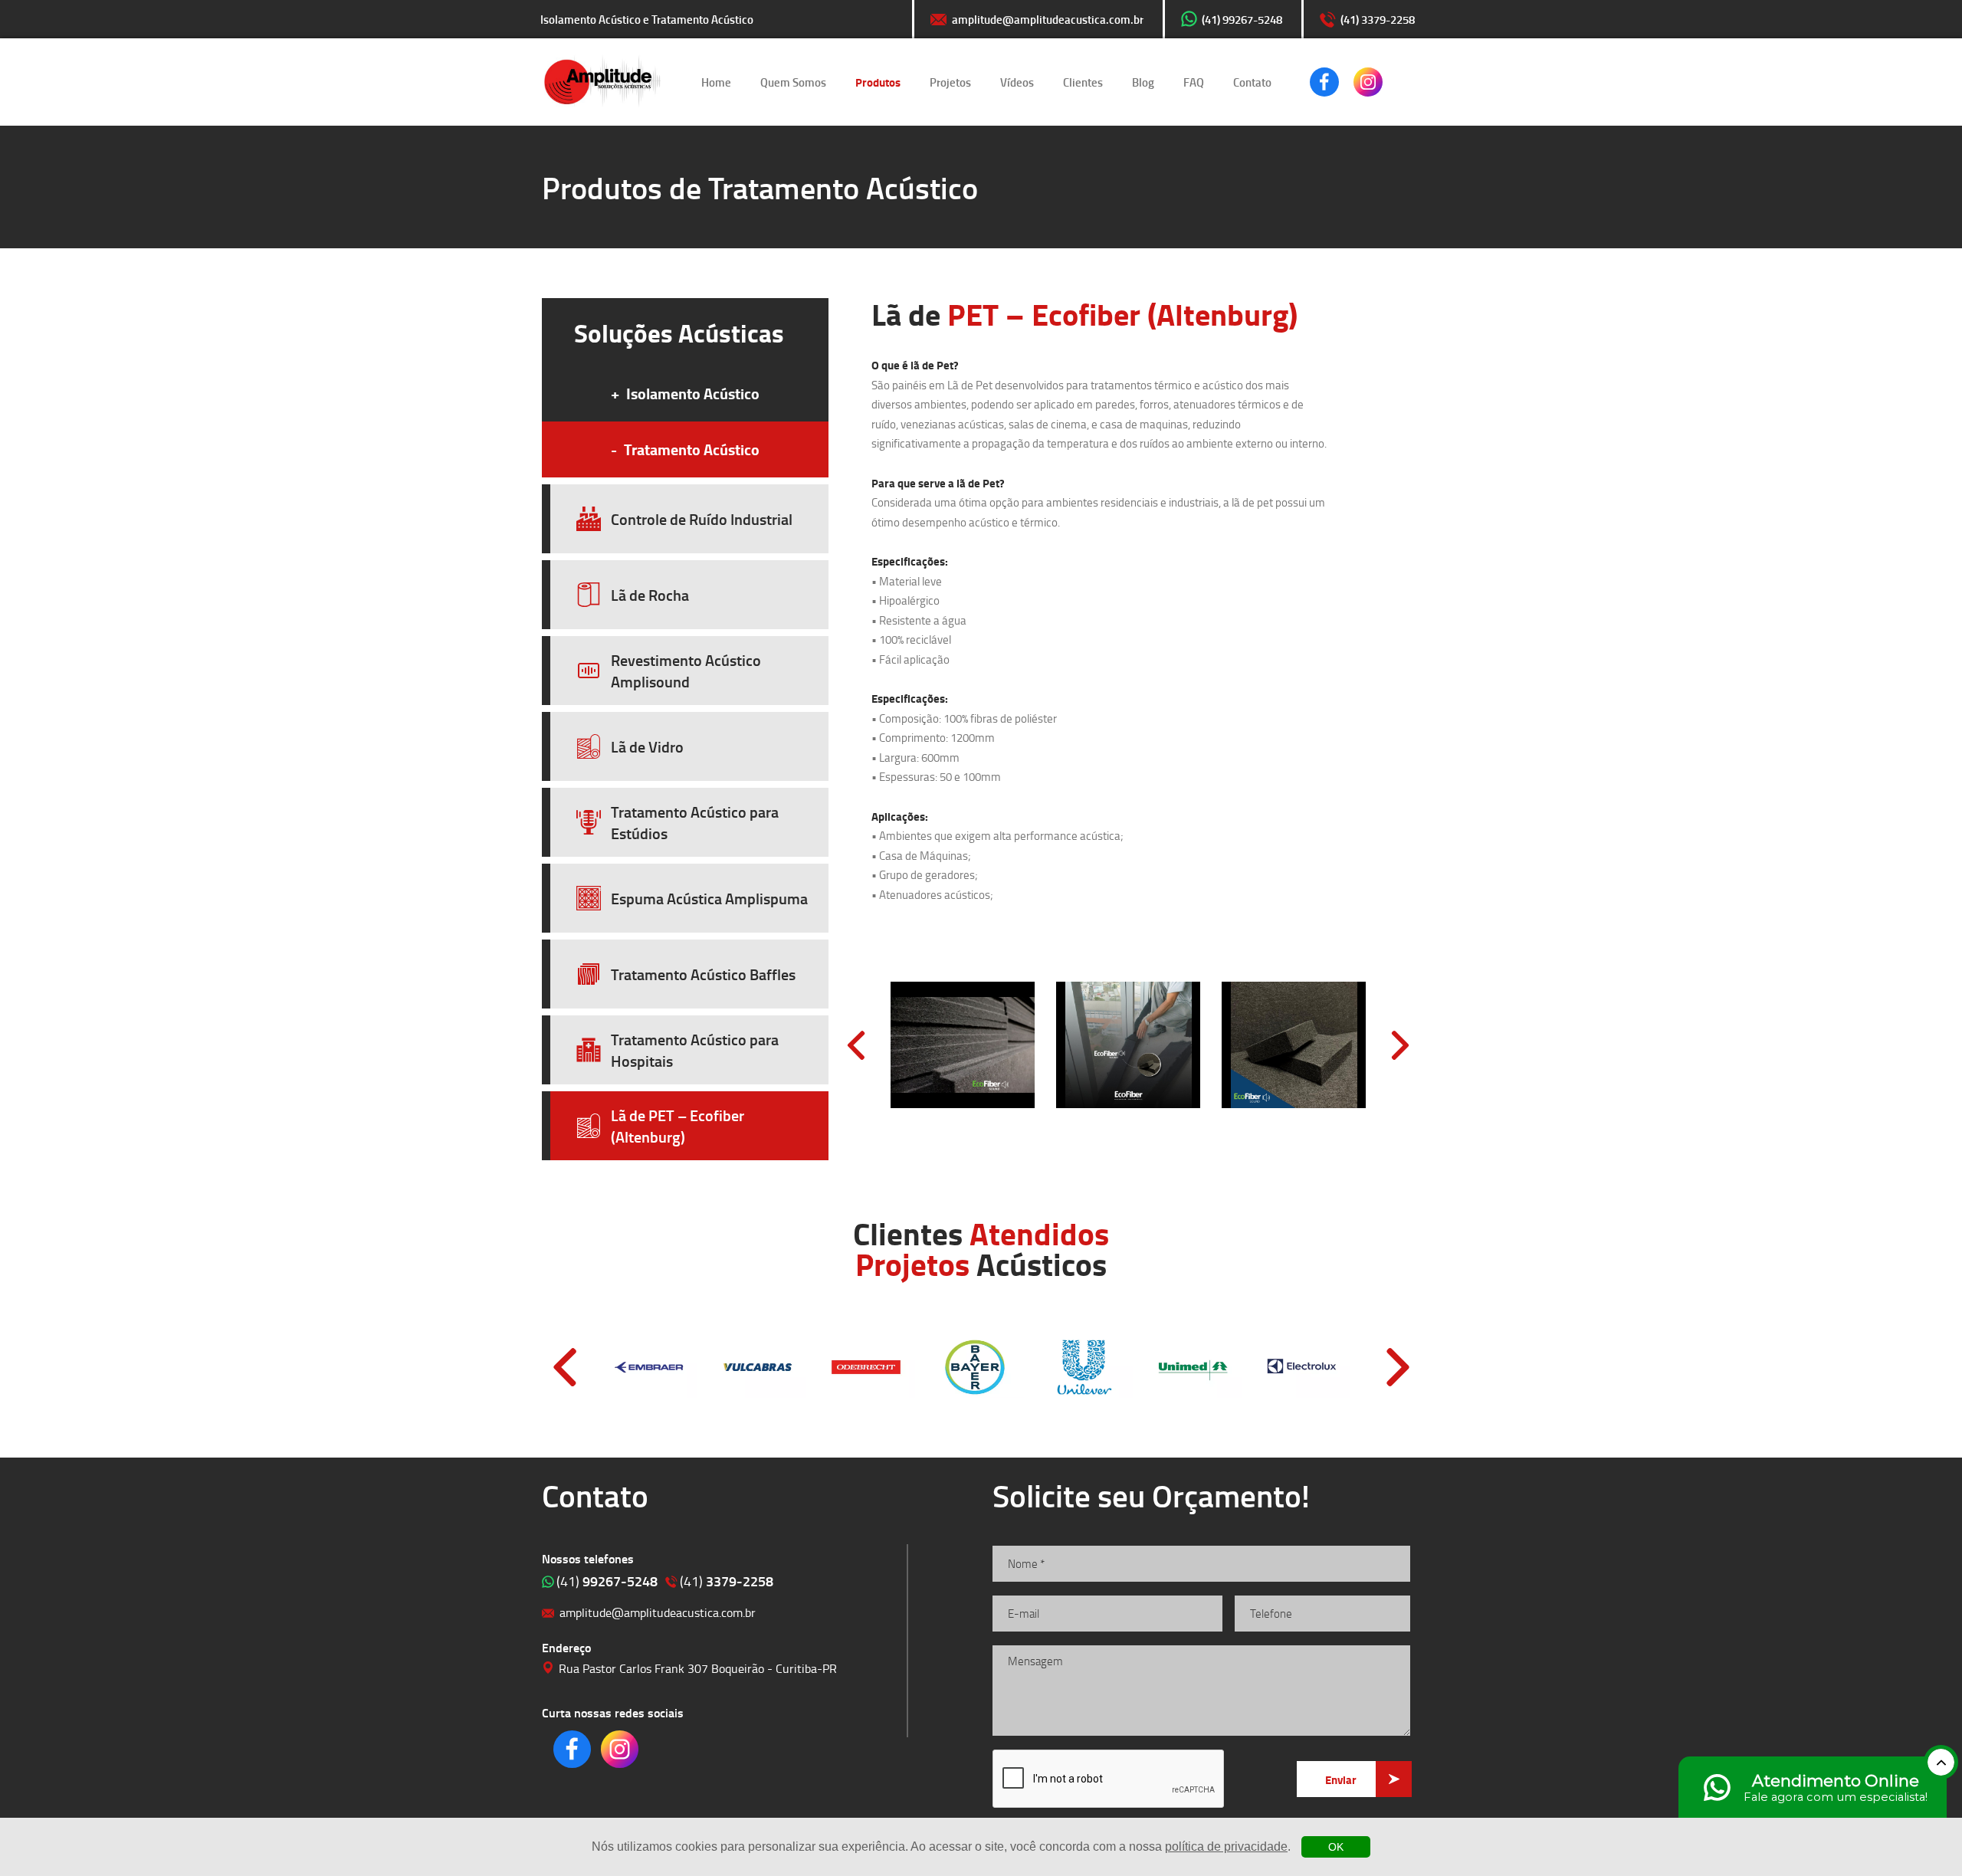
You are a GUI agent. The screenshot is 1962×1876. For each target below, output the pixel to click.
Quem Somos (793, 82)
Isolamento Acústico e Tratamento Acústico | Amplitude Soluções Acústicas (602, 82)
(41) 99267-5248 (1242, 19)
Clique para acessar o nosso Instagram (1368, 82)
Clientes (1083, 82)
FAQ (1194, 82)
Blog (1143, 82)
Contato (1252, 82)
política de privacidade (1226, 1846)
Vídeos (1017, 82)
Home (716, 82)
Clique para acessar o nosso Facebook (1324, 82)
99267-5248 (607, 1581)
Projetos (950, 82)
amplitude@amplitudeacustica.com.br (1048, 19)
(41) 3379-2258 (1378, 19)
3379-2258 (727, 1581)
